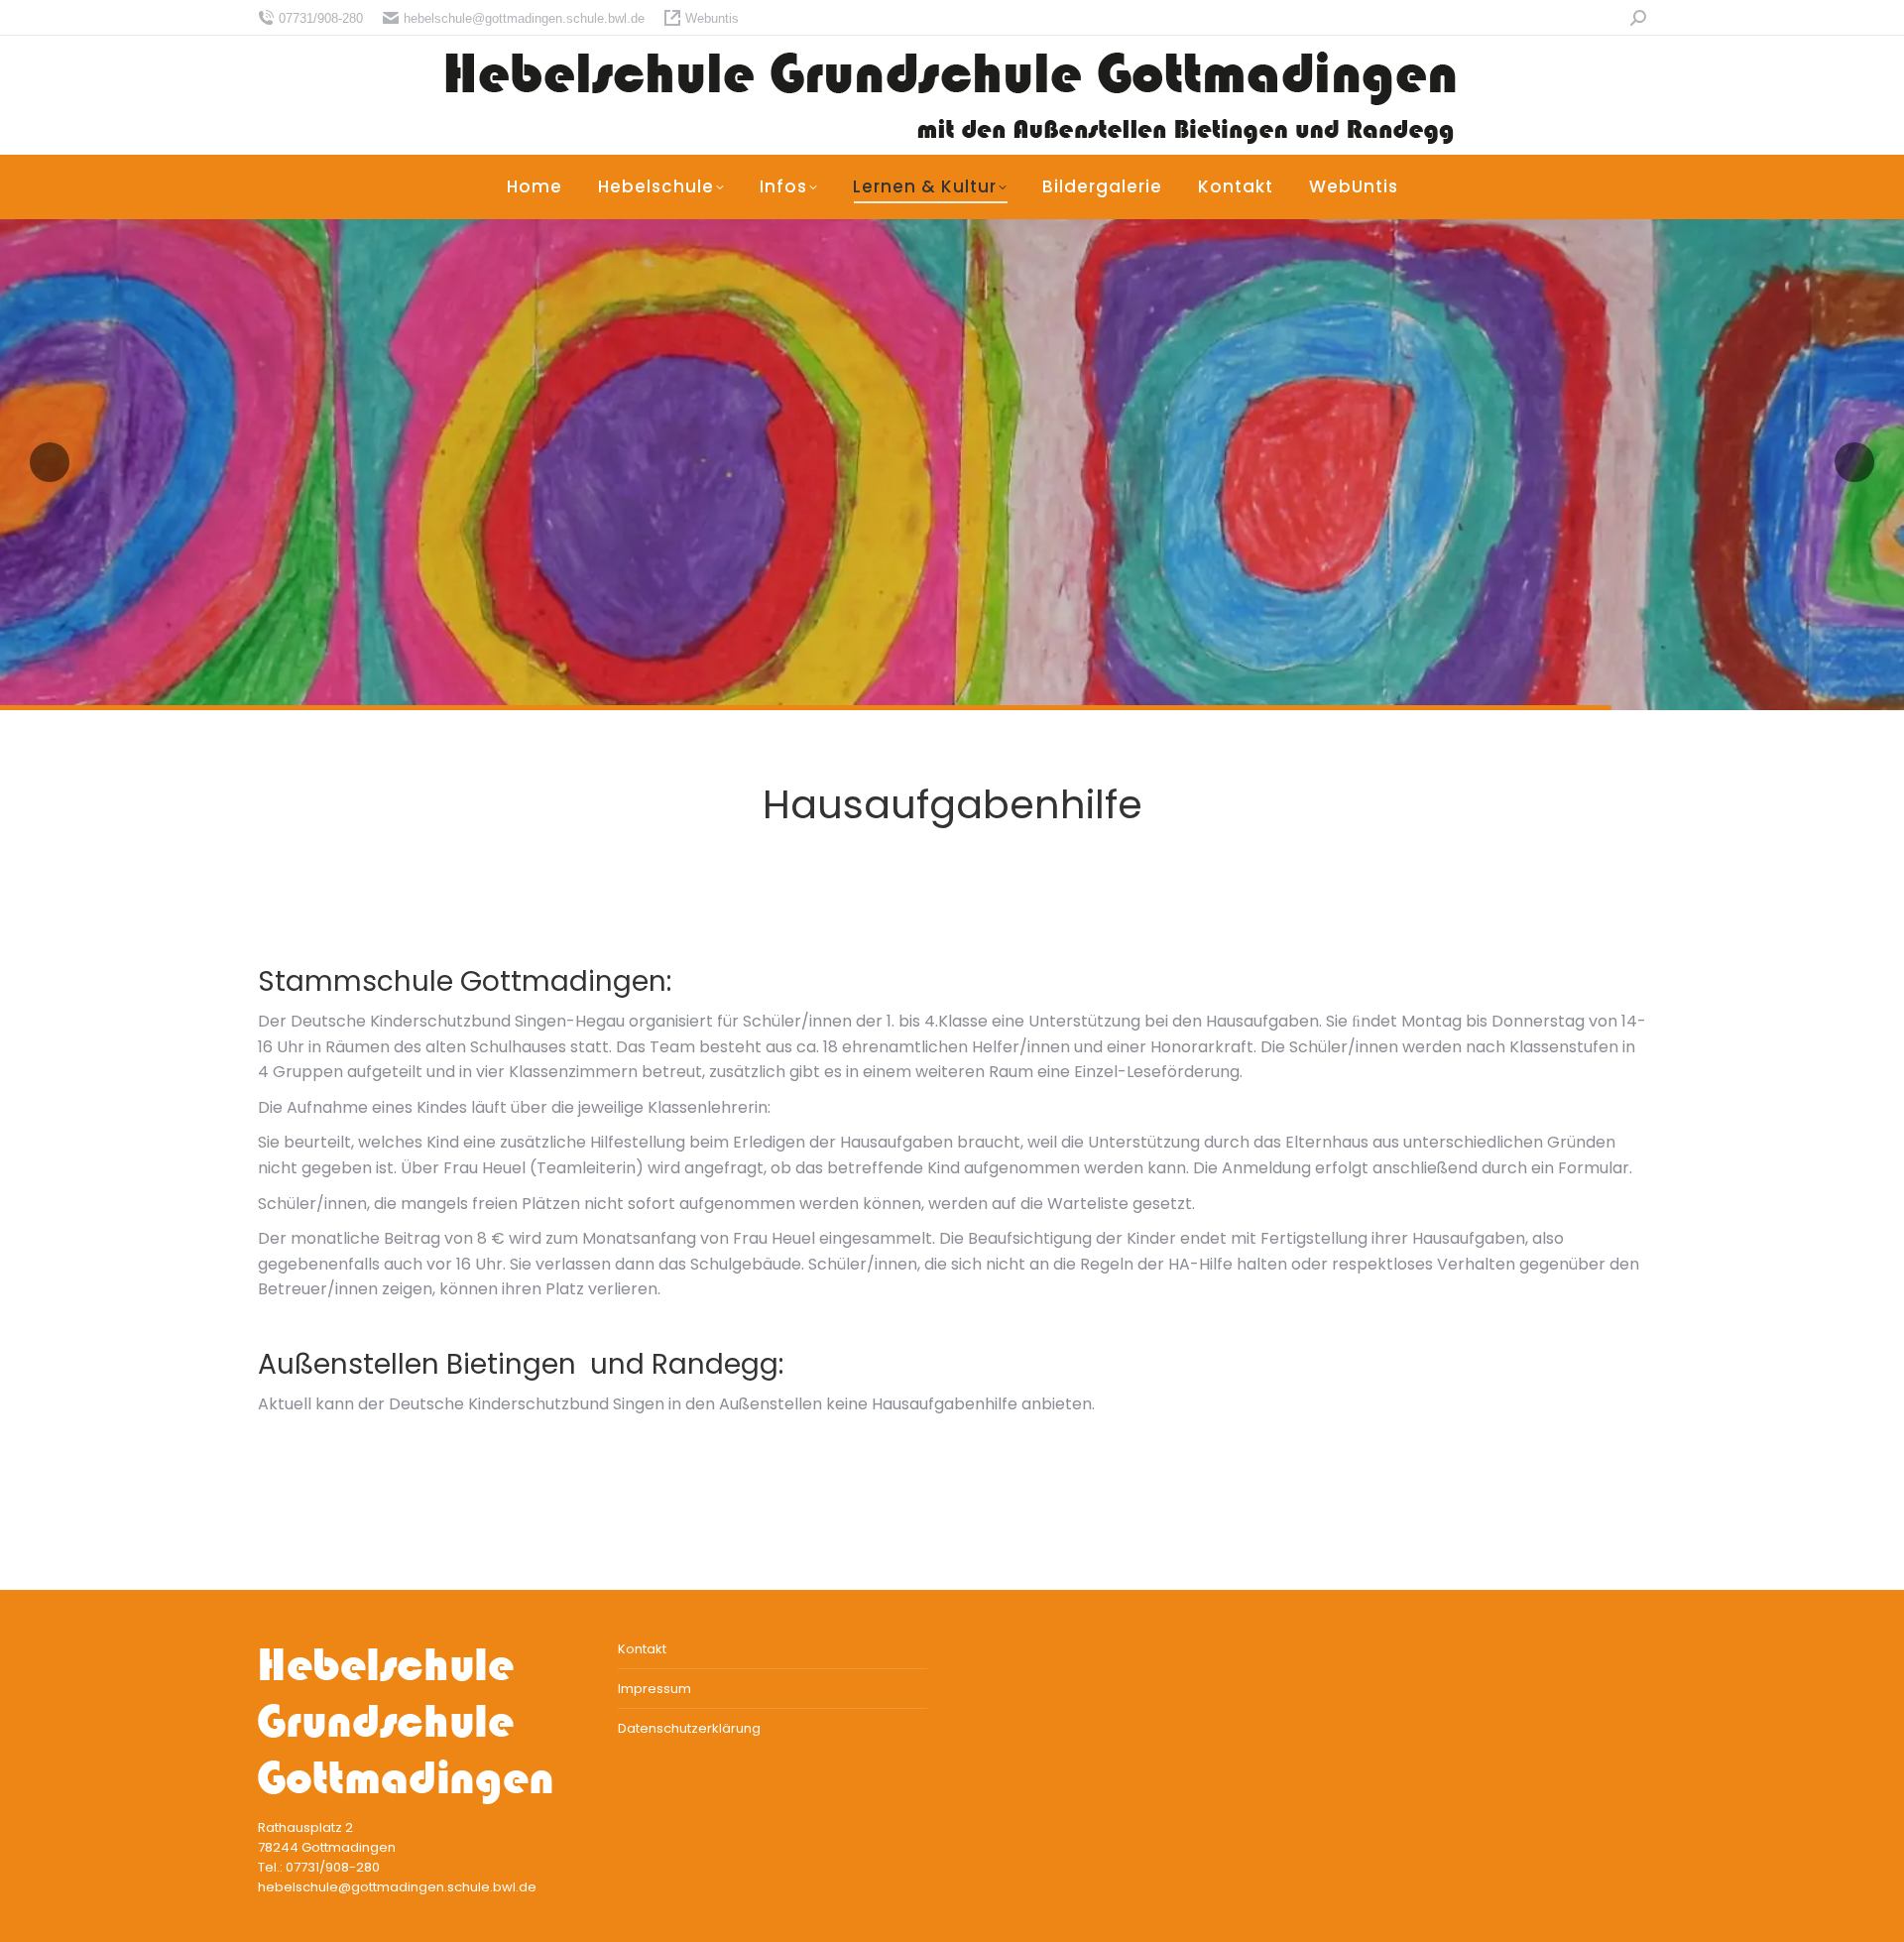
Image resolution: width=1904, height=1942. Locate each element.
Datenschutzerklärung (689, 1728)
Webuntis (712, 18)
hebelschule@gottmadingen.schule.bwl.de (524, 18)
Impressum (654, 1689)
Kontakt (642, 1649)
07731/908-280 (321, 18)
